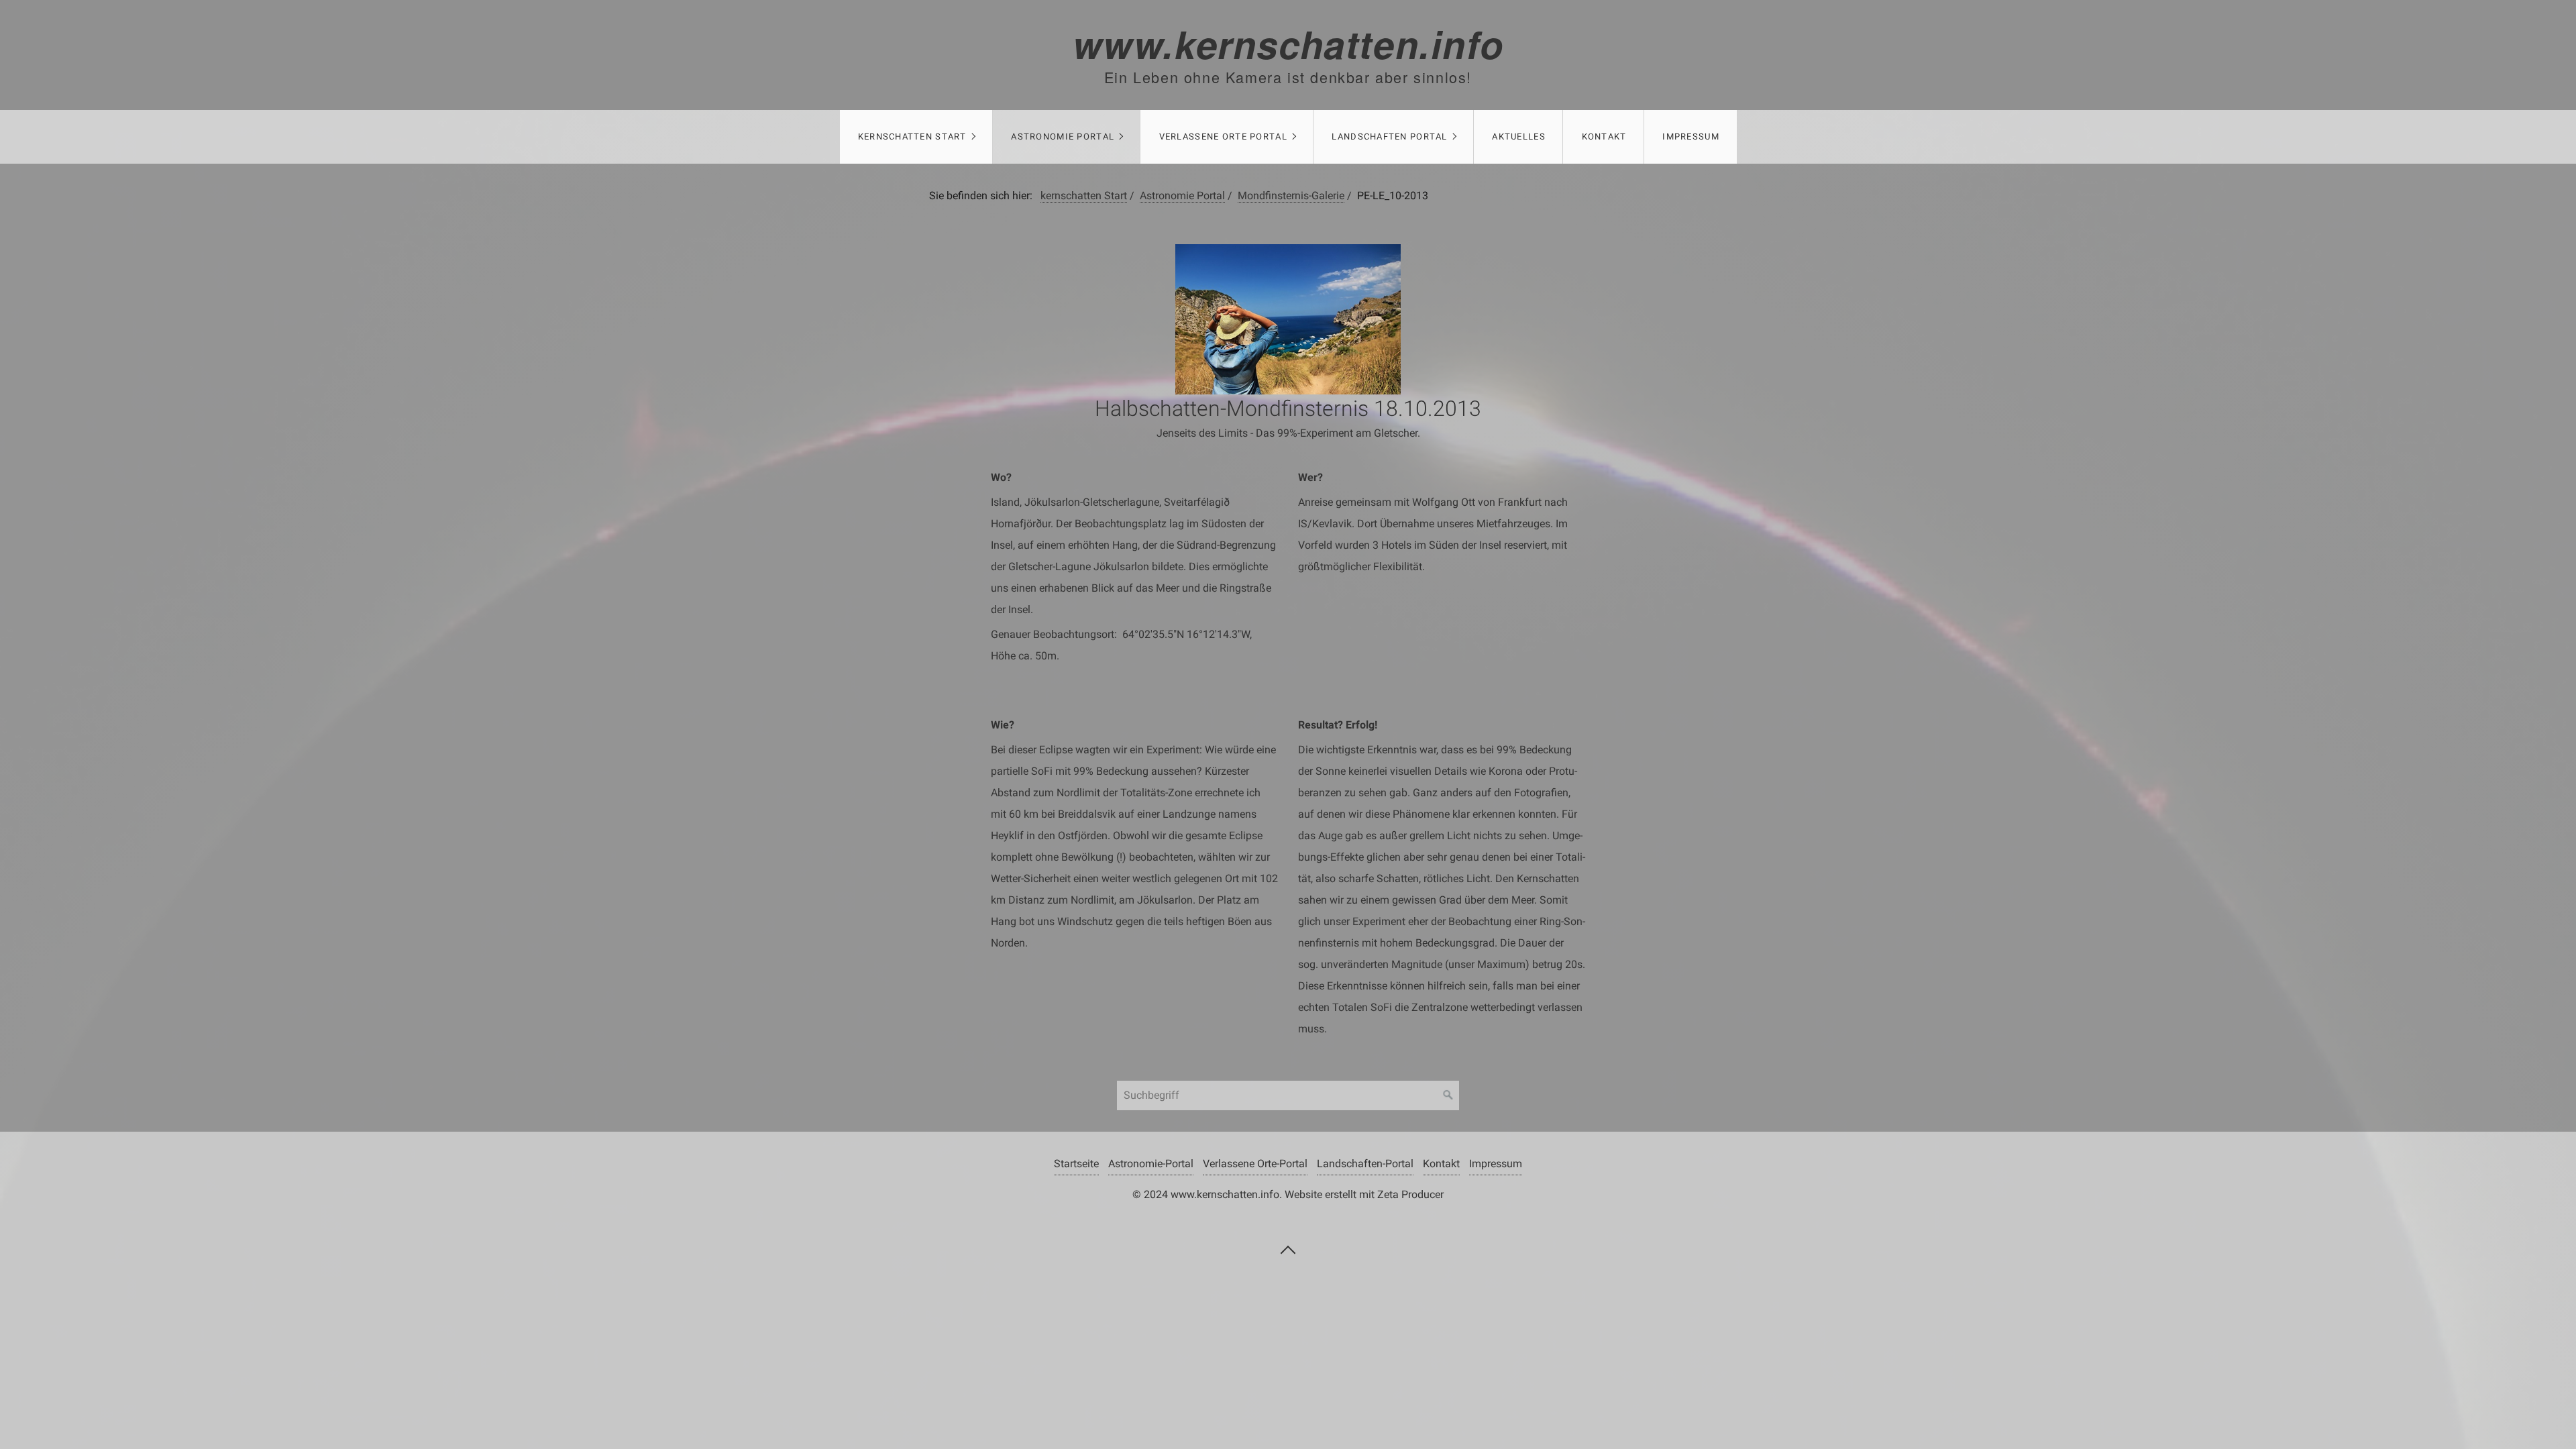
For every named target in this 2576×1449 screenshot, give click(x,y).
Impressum (1691, 137)
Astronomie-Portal (1151, 1164)
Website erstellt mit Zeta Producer (1364, 1194)
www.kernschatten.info (1288, 44)
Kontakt (1604, 137)
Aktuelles (1519, 137)
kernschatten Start (912, 137)
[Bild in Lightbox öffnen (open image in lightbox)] (1288, 319)
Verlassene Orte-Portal (1255, 1164)
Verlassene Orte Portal (1223, 137)
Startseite (1076, 1164)
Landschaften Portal (1389, 137)
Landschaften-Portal (1365, 1164)
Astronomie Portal (1063, 137)
